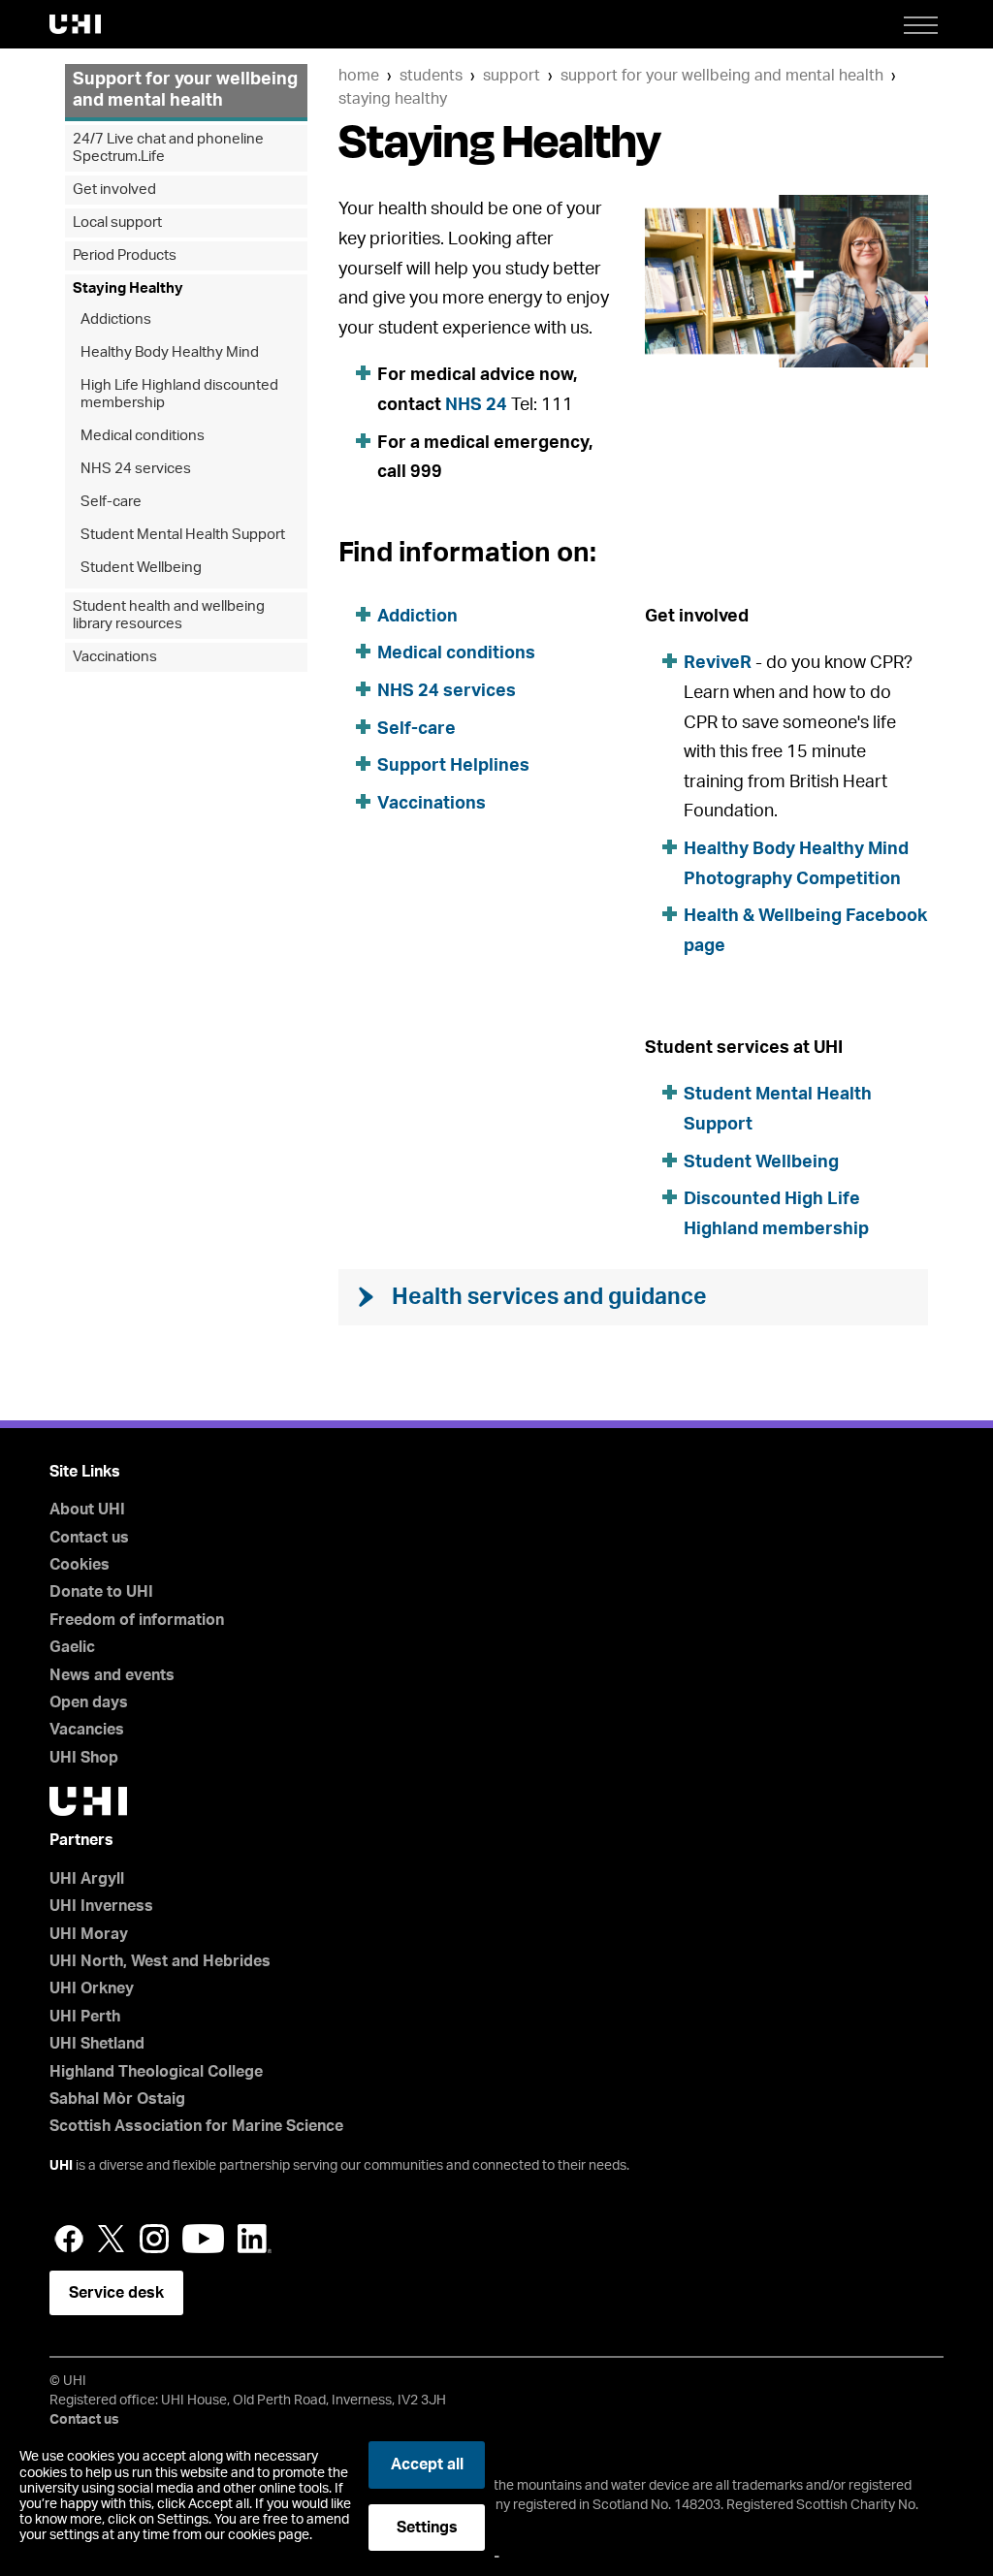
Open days (89, 1702)
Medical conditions (456, 653)
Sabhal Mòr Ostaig (117, 2099)
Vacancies (87, 1730)
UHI (61, 2166)
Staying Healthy (393, 99)
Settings (427, 2528)
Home (359, 76)
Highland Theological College (156, 2072)
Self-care (416, 729)
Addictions (116, 319)
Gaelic (72, 1647)
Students (431, 76)
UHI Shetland (97, 2044)
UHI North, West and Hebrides (160, 1961)
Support (512, 76)
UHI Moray (89, 1934)
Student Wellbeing (761, 1162)
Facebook (69, 2239)
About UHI (87, 1510)
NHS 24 (476, 405)
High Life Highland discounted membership (179, 394)
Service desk (116, 2293)
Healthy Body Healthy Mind (170, 352)
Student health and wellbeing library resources (169, 615)
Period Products (125, 255)
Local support (117, 223)
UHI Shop (84, 1758)
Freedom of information (137, 1620)
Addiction (417, 617)
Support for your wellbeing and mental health (722, 76)
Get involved (114, 190)
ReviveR (718, 663)
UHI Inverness (101, 1906)
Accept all (427, 2465)
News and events (112, 1675)
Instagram (154, 2239)
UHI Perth (85, 2017)
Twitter (112, 2239)
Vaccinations (432, 804)
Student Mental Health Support (183, 535)
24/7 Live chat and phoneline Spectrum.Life (168, 148)
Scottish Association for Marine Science (196, 2126)
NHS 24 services (447, 691)
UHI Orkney (92, 1988)
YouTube (203, 2239)
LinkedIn (255, 2239)
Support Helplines (453, 766)
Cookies (80, 1565)
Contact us (89, 1538)
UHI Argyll (87, 1879)
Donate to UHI (101, 1592)
